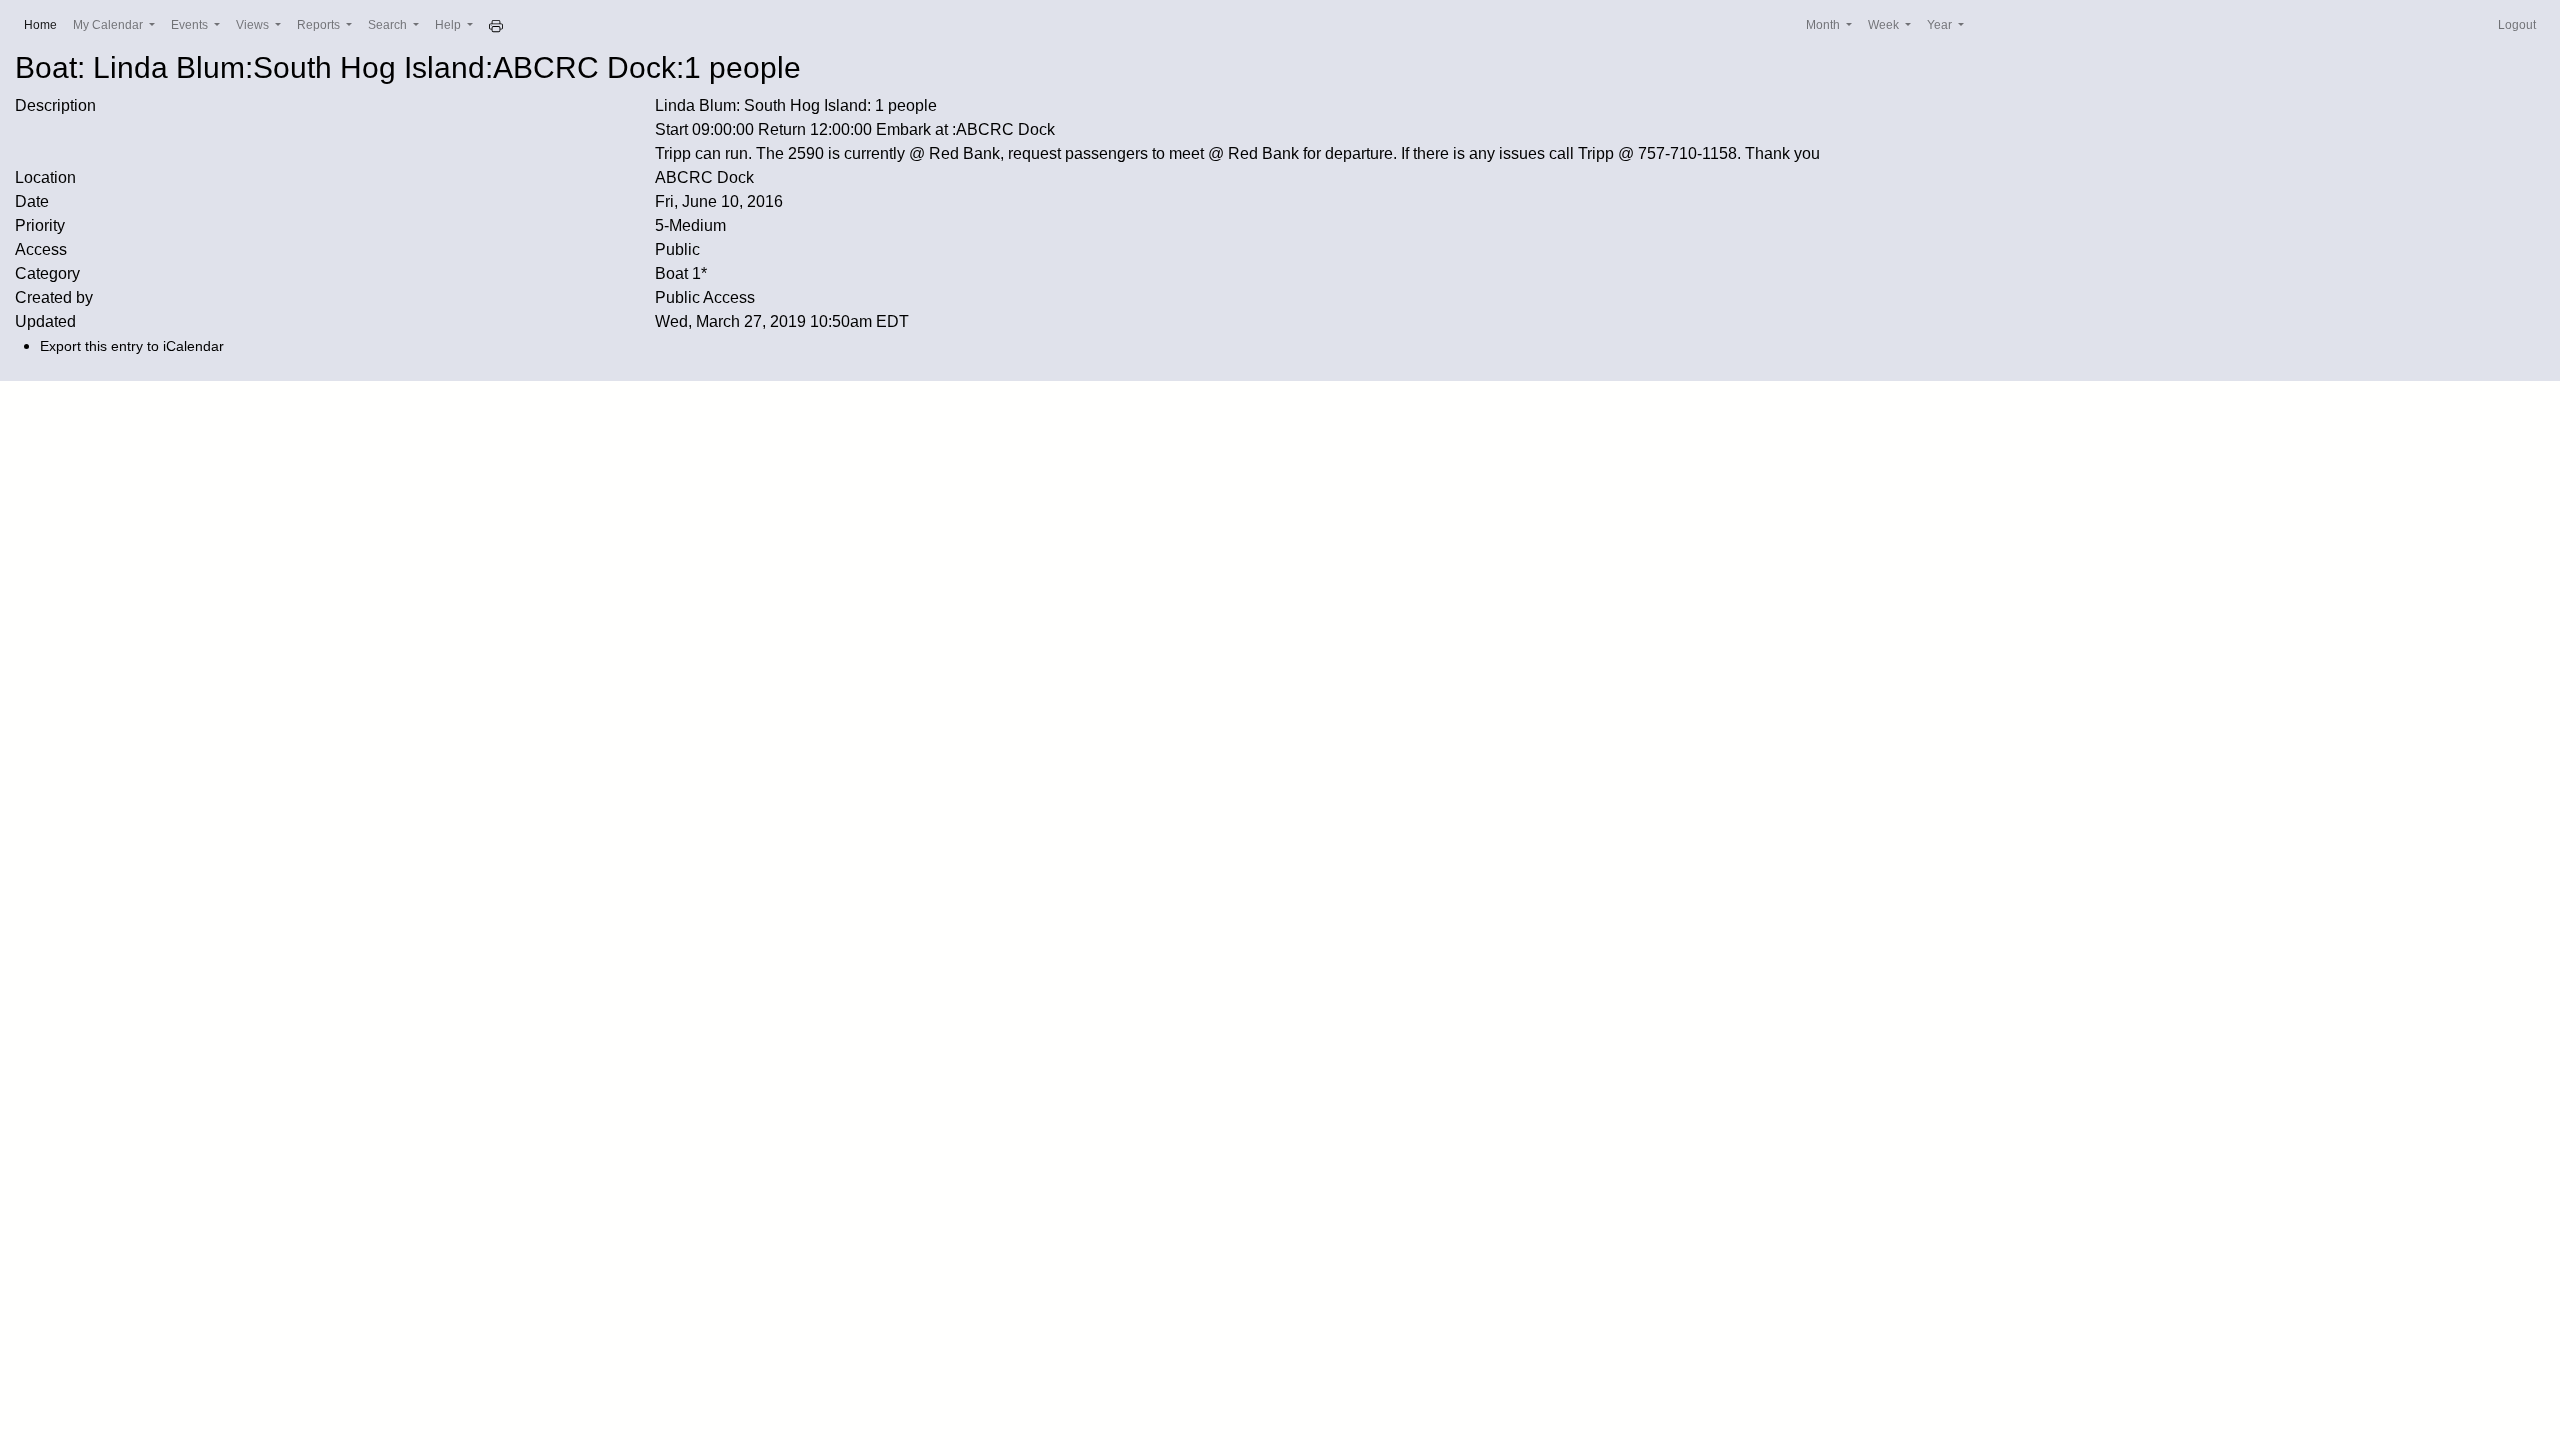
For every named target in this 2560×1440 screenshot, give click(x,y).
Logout (2517, 25)
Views (254, 25)
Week (1885, 25)
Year (1941, 25)
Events (191, 25)
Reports (320, 25)
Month (1824, 25)
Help (449, 25)
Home (44, 24)
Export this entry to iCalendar (132, 346)
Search (389, 25)
